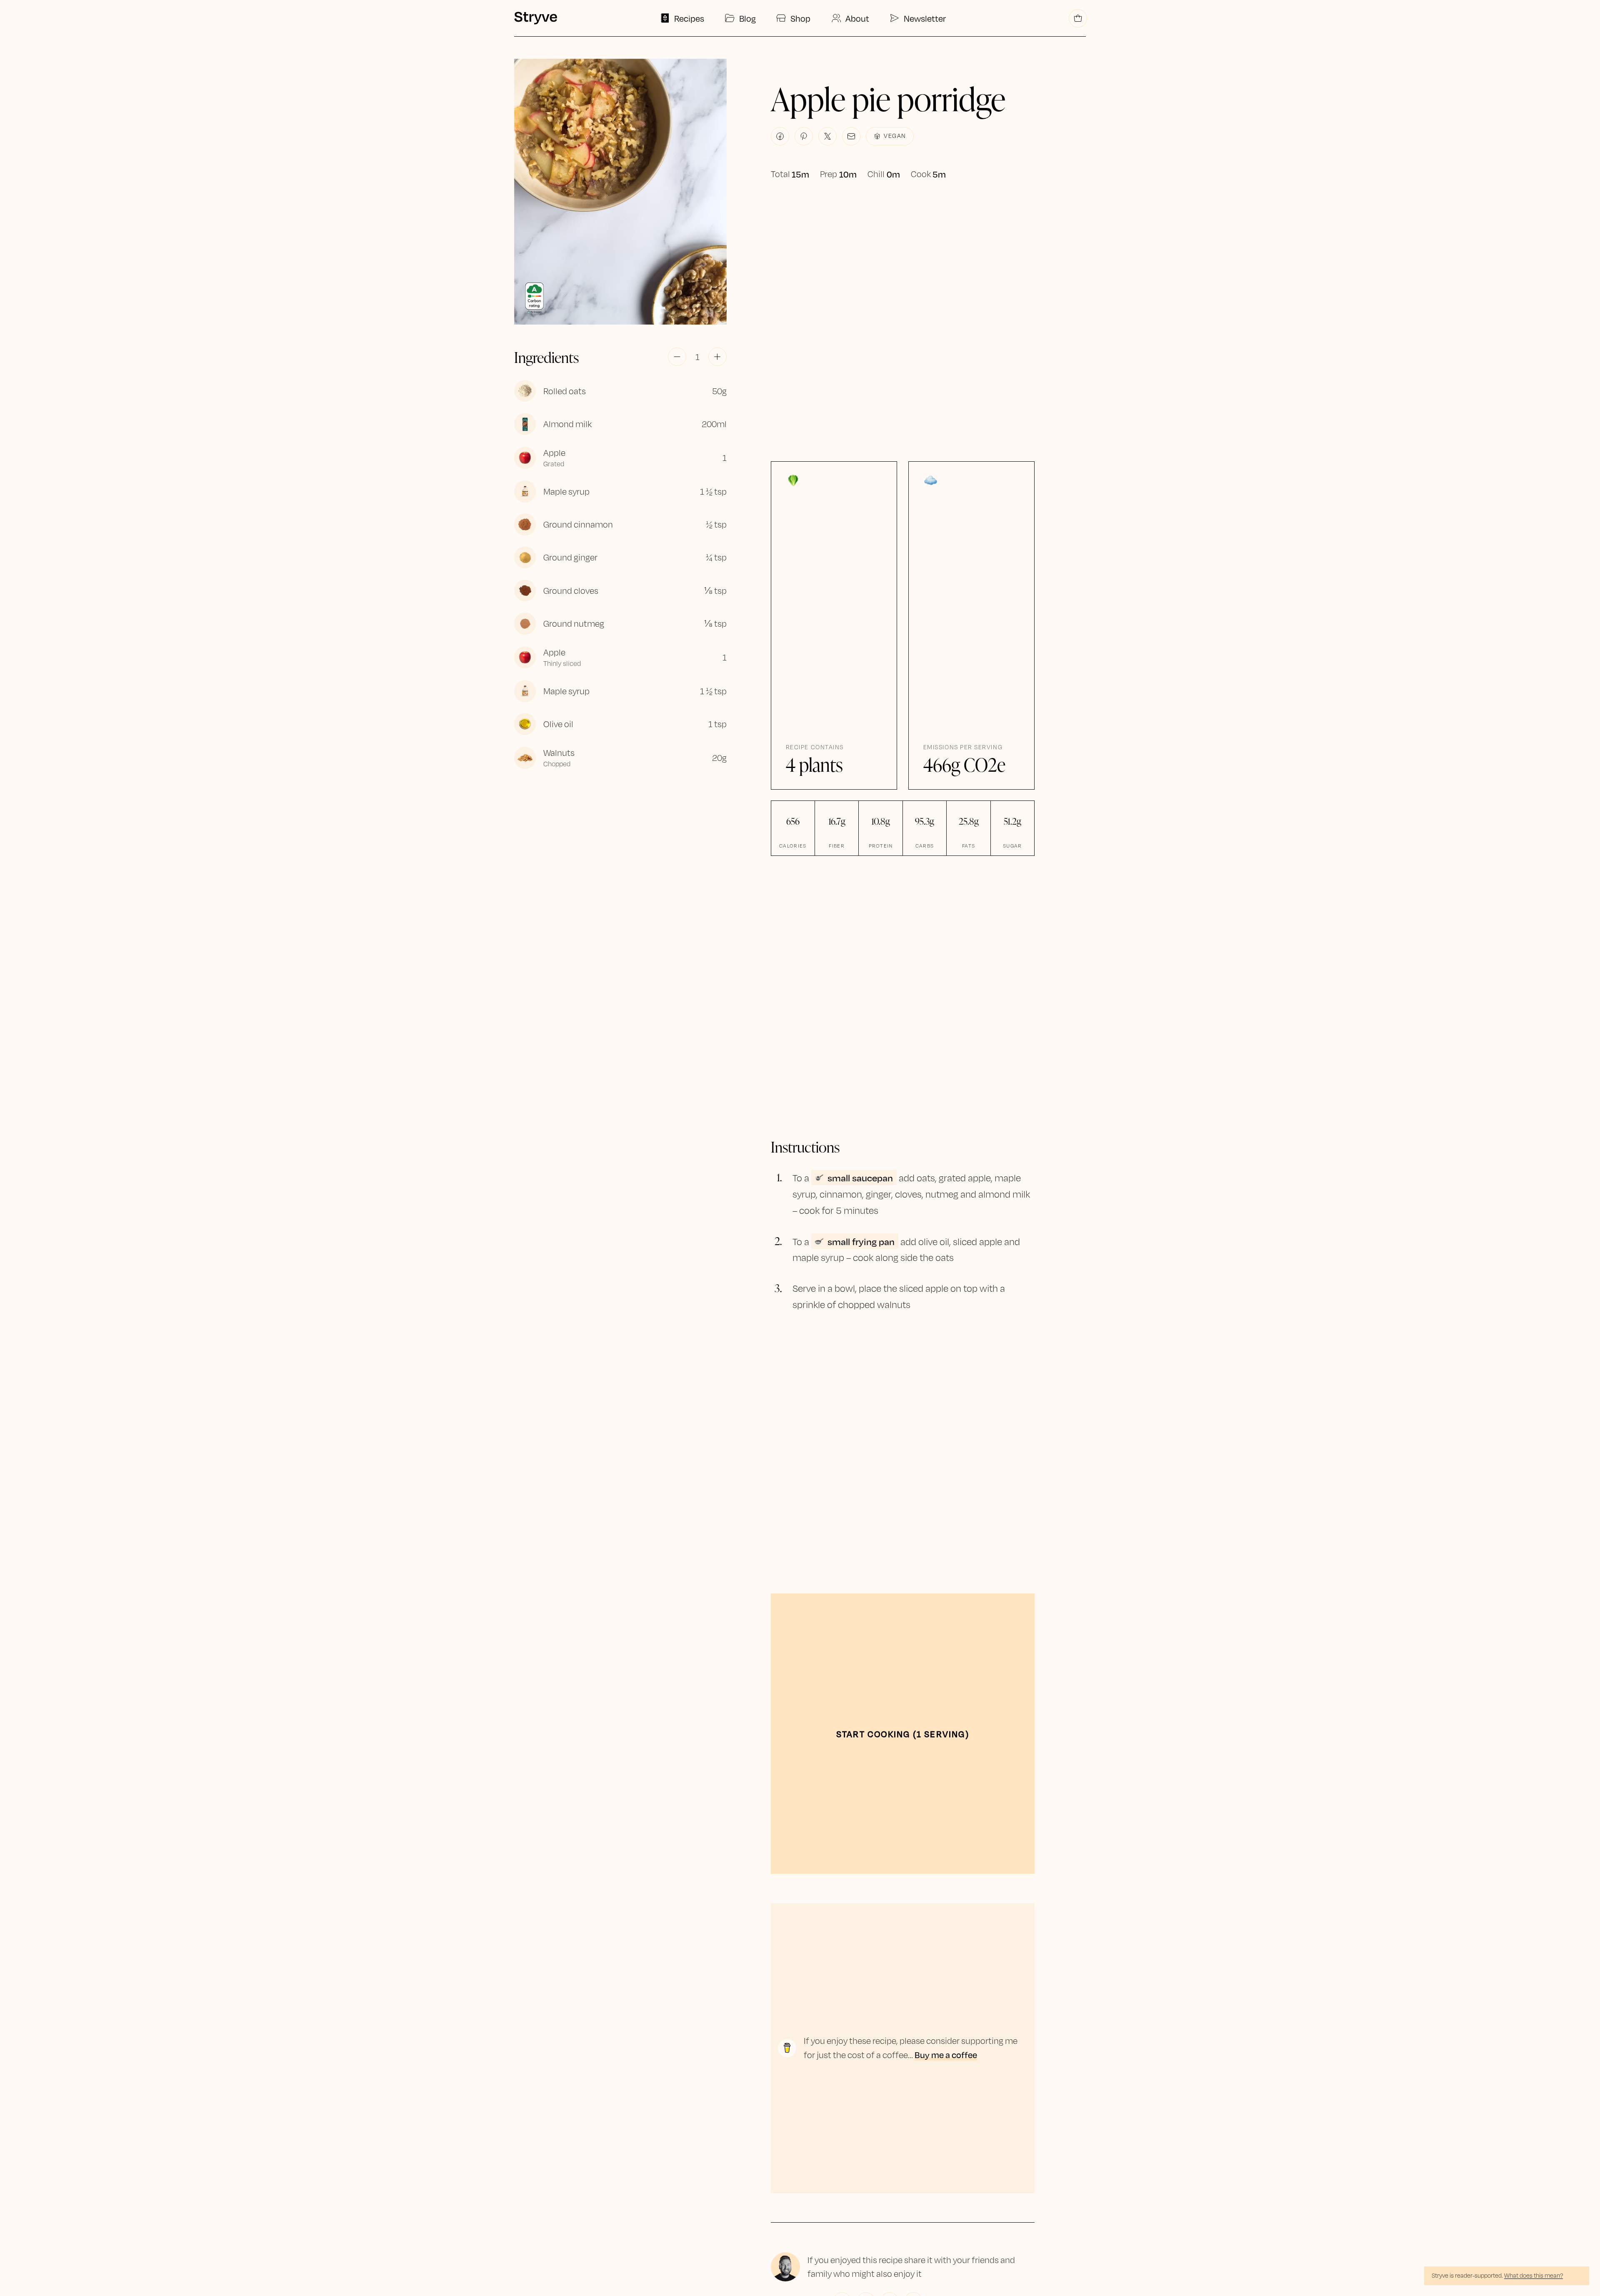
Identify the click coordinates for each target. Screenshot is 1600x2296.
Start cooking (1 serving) (903, 1734)
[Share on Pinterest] (804, 136)
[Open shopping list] (1078, 18)
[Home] (535, 18)
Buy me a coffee (946, 2055)
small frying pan (861, 1241)
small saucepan (860, 1177)
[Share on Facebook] (780, 136)
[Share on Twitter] (827, 136)
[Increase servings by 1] (717, 357)
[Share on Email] (851, 136)
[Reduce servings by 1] (677, 357)
